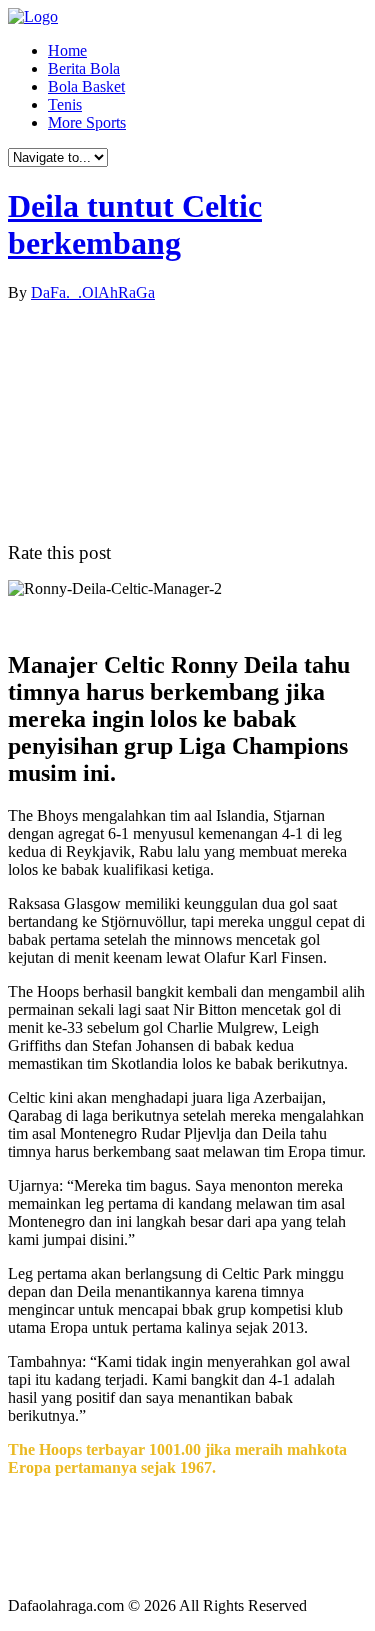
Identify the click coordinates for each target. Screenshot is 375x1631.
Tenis (65, 104)
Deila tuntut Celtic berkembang (135, 224)
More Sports (87, 122)
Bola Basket (86, 86)
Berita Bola (84, 68)
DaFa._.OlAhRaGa (93, 292)
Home (67, 50)
